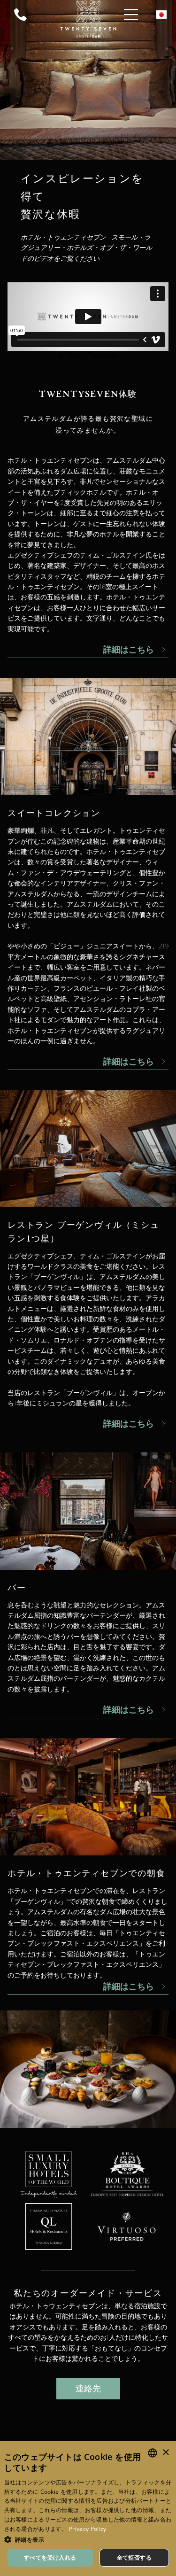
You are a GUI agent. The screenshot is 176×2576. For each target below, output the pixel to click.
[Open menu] (131, 15)
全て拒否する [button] (134, 2557)
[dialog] (88, 2509)
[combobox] (153, 2453)
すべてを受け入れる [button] (50, 2557)
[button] (88, 2539)
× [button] (165, 2453)
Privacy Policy (88, 2529)
